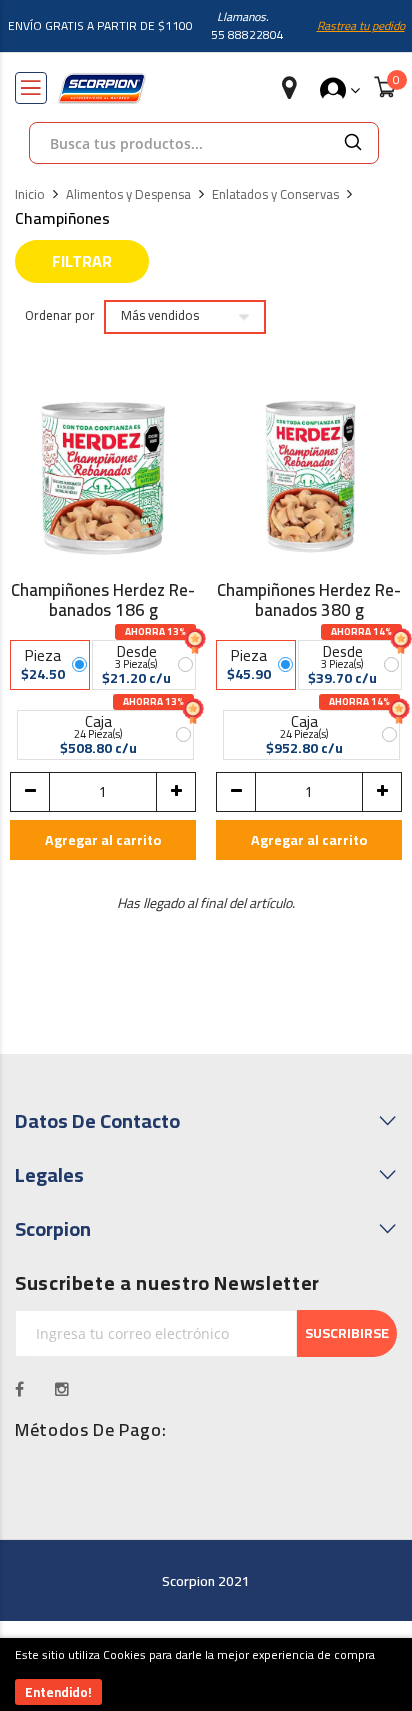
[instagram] (62, 1389)
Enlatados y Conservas (275, 195)
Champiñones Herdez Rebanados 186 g (103, 600)
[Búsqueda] (353, 143)
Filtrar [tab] (82, 261)
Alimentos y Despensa (128, 195)
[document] (206, 1674)
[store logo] (102, 88)
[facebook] (20, 1389)
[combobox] (179, 143)
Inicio (30, 195)
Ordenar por (60, 316)
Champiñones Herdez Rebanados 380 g (309, 600)
